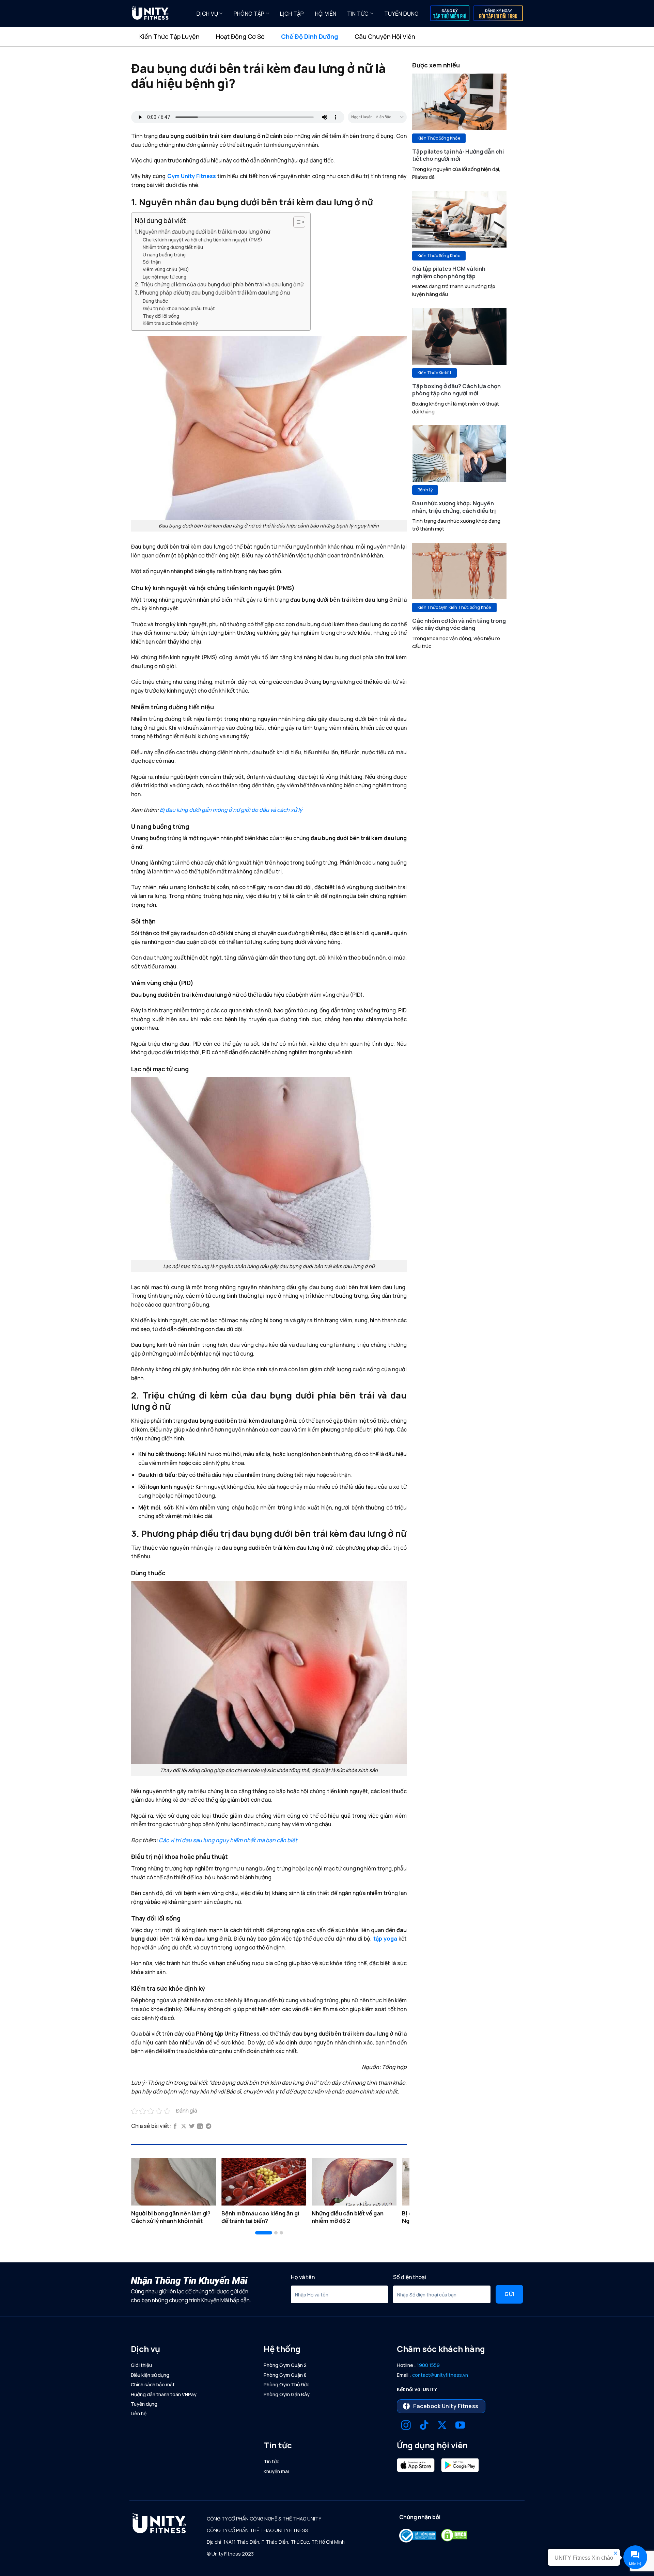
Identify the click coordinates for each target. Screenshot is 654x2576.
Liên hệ (139, 2413)
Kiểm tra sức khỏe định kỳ (170, 323)
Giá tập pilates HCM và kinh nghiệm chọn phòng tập (449, 272)
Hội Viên (326, 14)
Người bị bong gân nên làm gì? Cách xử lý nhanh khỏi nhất (171, 2217)
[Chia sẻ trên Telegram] (208, 2127)
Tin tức (358, 14)
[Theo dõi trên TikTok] (424, 2426)
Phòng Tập (249, 14)
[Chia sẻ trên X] (184, 2127)
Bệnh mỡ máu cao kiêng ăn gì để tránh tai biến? (260, 2217)
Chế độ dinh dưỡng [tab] (310, 36)
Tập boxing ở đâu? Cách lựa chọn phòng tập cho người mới (456, 390)
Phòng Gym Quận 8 (285, 2375)
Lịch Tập (292, 14)
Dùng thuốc (155, 301)
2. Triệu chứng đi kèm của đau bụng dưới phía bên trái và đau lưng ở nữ (219, 285)
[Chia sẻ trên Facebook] (175, 2127)
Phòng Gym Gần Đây (287, 2394)
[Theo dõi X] (442, 2426)
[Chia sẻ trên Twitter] (192, 2127)
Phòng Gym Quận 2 (285, 2365)
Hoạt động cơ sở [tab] (240, 36)
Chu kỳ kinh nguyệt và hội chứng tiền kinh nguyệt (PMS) (203, 240)
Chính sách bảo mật (153, 2384)
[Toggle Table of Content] (296, 222)
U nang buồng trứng (164, 255)
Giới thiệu (141, 2365)
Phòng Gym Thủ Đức (286, 2384)
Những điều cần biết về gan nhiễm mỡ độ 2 (348, 2217)
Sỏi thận (152, 262)
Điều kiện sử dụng (150, 2375)
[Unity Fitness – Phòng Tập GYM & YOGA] (159, 14)
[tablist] (327, 37)
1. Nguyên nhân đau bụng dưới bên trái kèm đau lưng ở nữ (203, 232)
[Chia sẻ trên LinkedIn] (200, 2127)
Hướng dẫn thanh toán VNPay (164, 2394)
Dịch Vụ (207, 14)
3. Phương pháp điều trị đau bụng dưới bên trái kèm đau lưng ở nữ (212, 293)
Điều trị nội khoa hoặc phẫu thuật (179, 308)
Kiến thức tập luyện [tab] (169, 36)
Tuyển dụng (401, 14)
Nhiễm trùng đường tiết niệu (173, 247)
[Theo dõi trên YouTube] (460, 2426)
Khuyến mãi (276, 2471)
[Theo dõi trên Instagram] (406, 2426)
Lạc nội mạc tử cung (165, 277)
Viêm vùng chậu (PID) (166, 269)
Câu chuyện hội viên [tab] (385, 36)
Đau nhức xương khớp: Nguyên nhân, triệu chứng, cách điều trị (454, 507)
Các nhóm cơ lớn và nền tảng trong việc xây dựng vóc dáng (459, 624)
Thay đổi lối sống (161, 316)
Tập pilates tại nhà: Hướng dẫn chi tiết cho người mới (458, 155)
